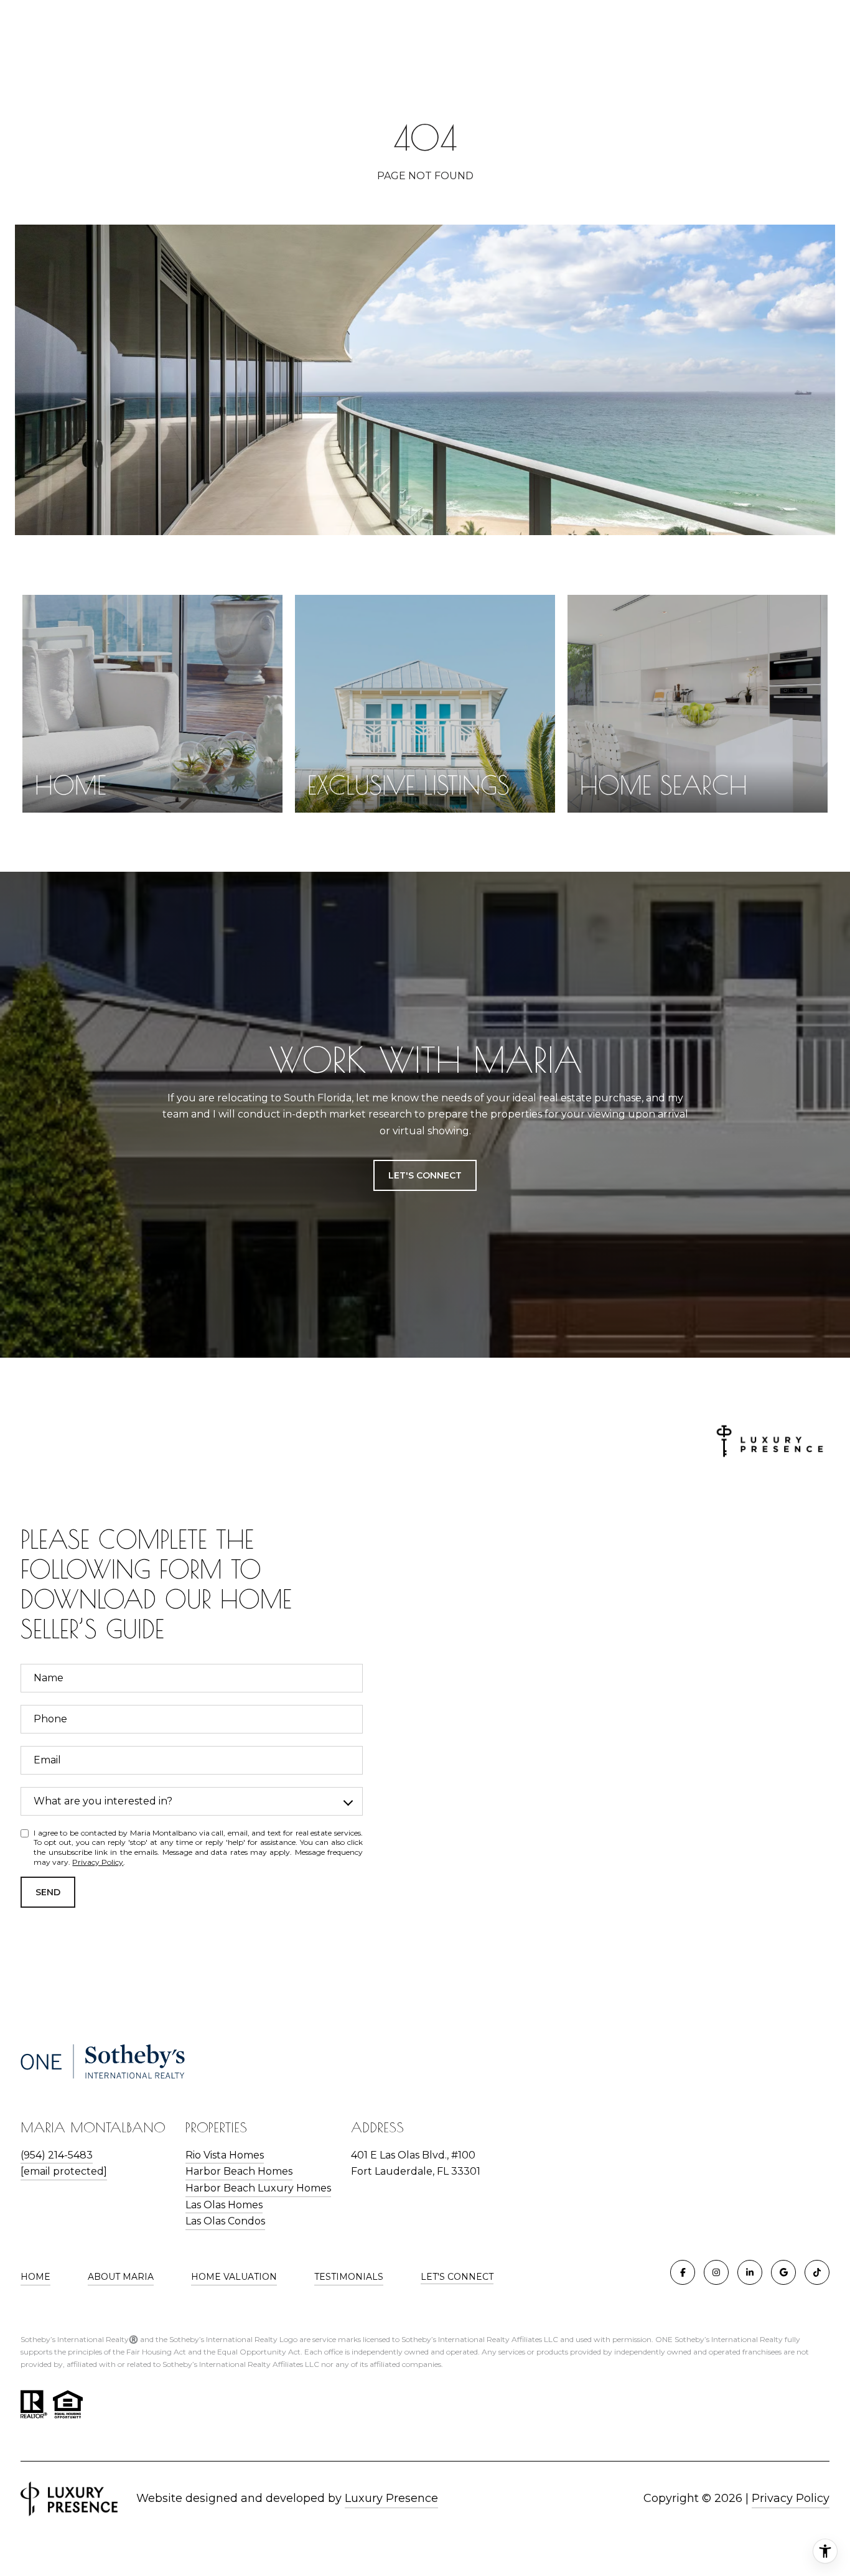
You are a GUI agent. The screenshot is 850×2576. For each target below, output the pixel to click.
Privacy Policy (98, 1862)
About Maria (121, 2277)
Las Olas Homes (224, 2205)
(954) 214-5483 (57, 2155)
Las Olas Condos (225, 2221)
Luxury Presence (391, 2498)
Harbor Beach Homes (239, 2171)
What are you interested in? (103, 1801)
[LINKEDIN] (750, 2272)
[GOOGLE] (783, 2272)
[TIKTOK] (817, 2272)
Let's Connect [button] (425, 1175)
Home (35, 2277)
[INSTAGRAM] (716, 2272)
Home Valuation (234, 2277)
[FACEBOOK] (683, 2272)
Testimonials (349, 2277)
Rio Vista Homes (225, 2155)
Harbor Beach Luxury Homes (258, 2188)
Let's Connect (457, 2277)
